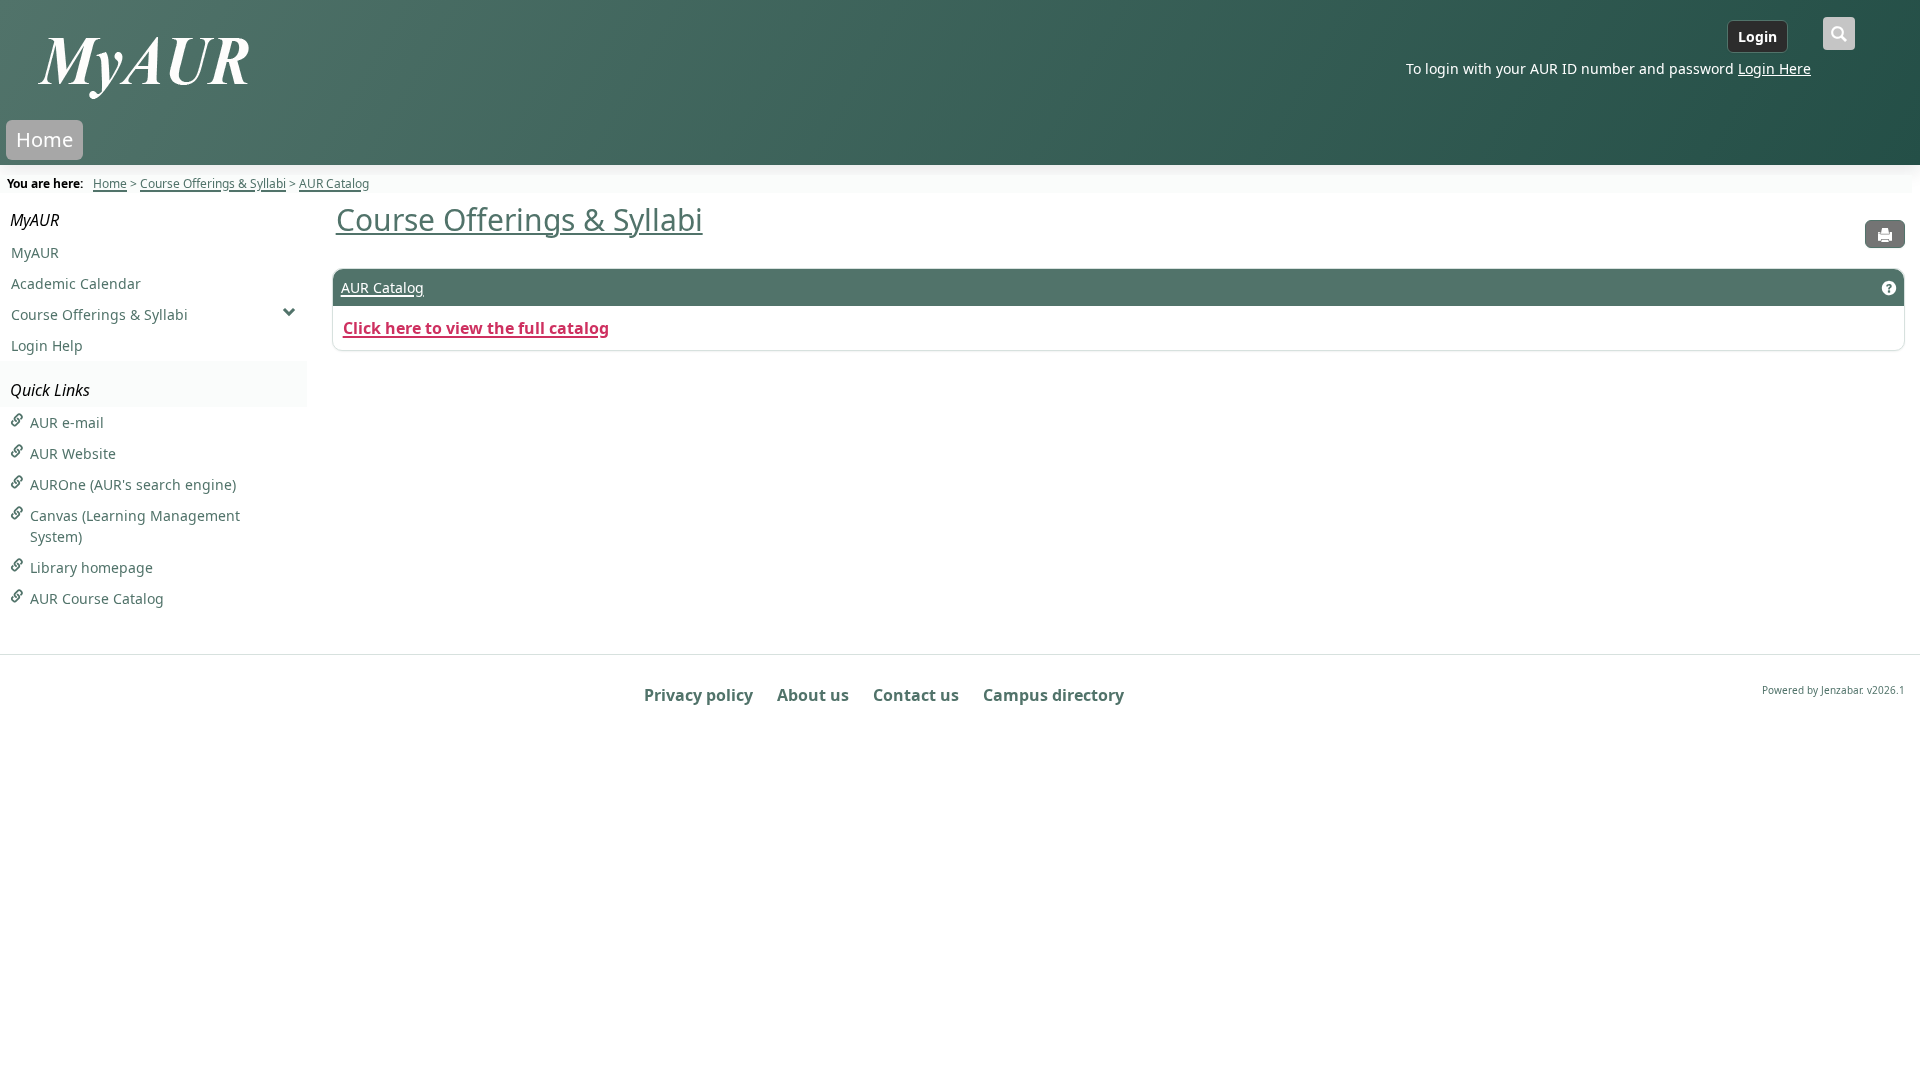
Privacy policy (698, 695)
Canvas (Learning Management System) (135, 526)
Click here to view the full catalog (476, 328)
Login (1757, 36)
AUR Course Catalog (97, 598)
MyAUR (34, 220)
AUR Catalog (334, 183)
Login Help (47, 345)
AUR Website (73, 453)
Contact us (916, 695)
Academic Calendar (76, 283)
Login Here (1774, 68)
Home (44, 139)
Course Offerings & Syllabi (213, 183)
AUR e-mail (67, 422)
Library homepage (91, 567)
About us (813, 695)
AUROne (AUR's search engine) (133, 484)
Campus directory (1053, 695)
